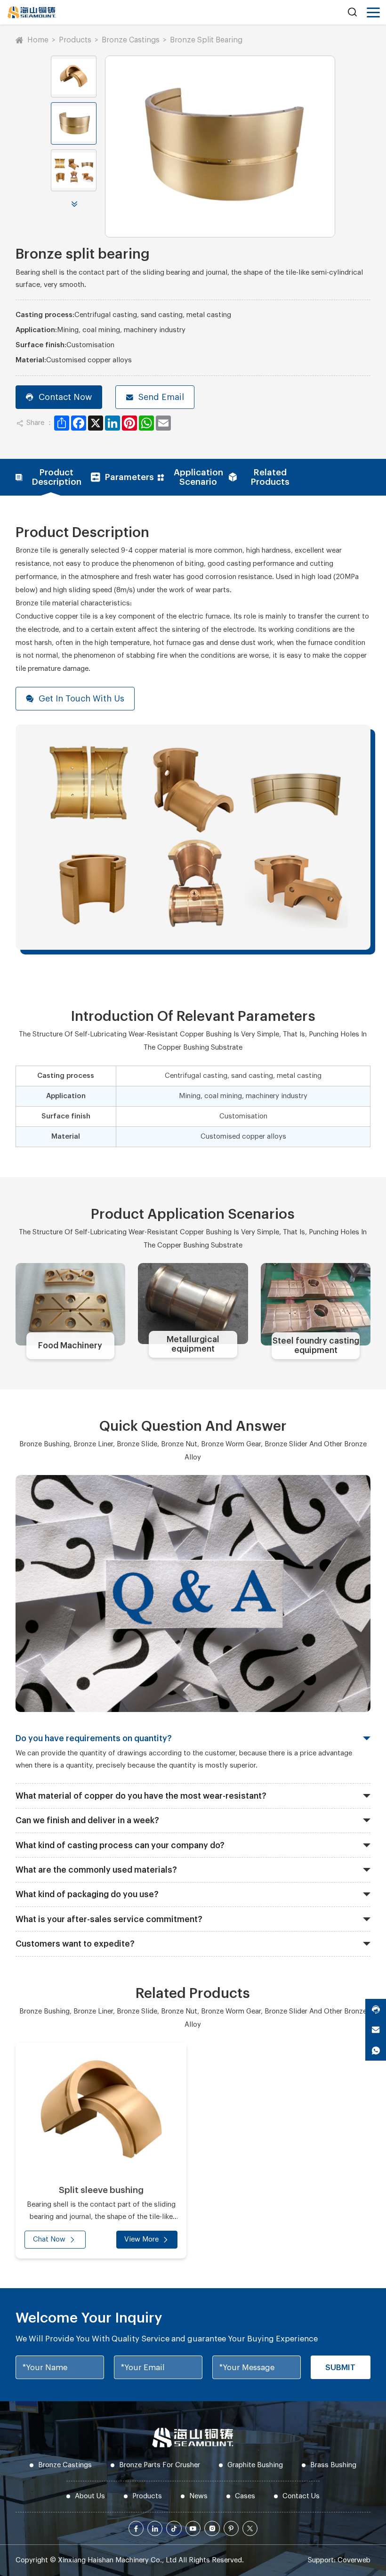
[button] (74, 204)
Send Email (161, 397)
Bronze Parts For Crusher (160, 2465)
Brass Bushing (333, 2465)
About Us (90, 2496)
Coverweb (354, 2560)
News (198, 2496)
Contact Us (301, 2496)
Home (38, 40)
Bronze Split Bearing (206, 40)
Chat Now (49, 2239)
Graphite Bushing (255, 2465)
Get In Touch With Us (81, 699)
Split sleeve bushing (101, 2190)
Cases (245, 2496)
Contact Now (65, 397)
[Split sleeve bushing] (101, 2110)
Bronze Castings (131, 40)
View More (141, 2239)
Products (75, 40)
